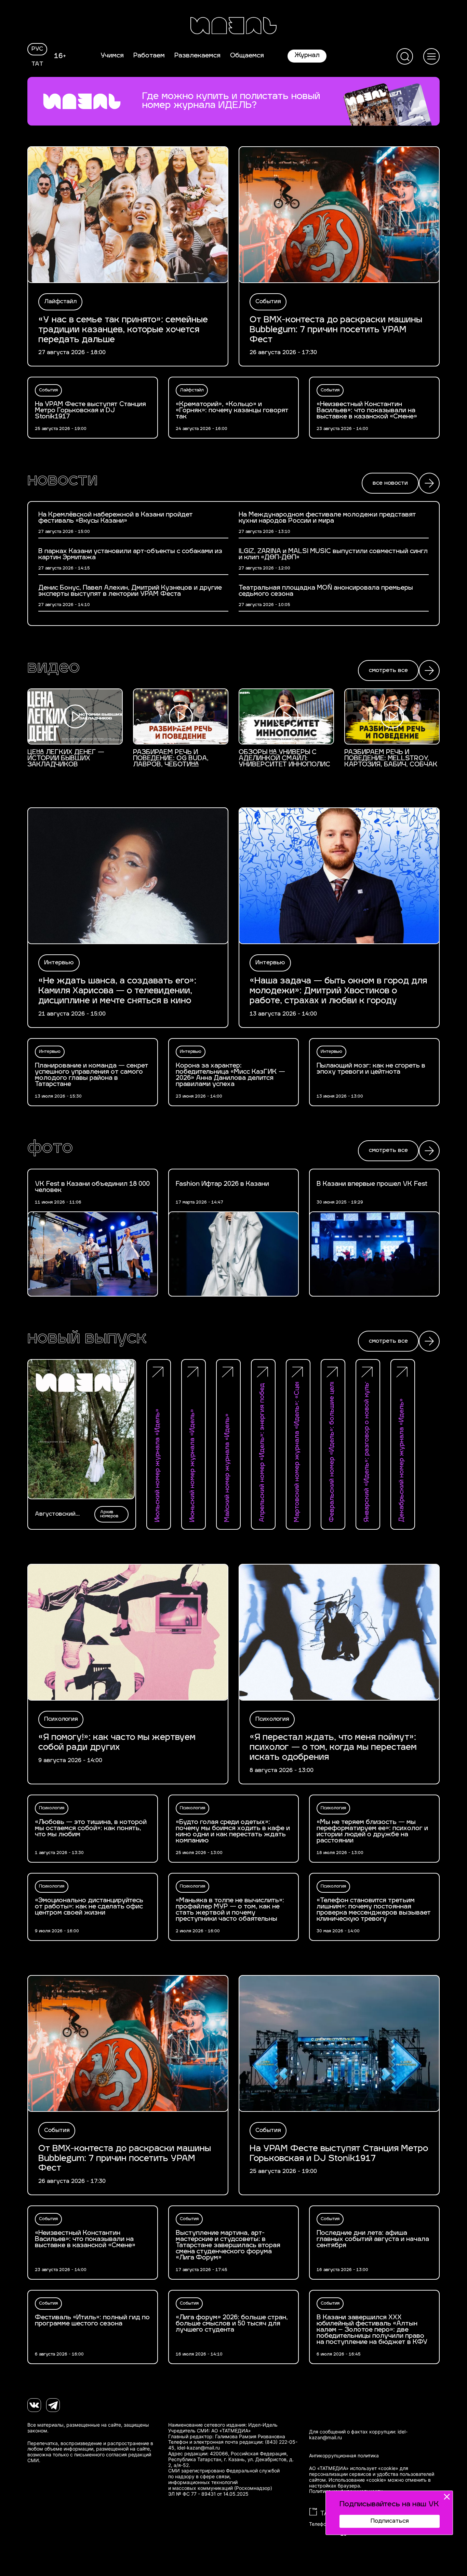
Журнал (307, 56)
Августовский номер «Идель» (57, 1514)
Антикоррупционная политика (344, 2456)
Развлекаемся (197, 56)
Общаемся (247, 56)
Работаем (149, 56)
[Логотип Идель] (233, 26)
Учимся (112, 56)
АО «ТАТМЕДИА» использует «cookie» (354, 2468)
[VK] (34, 2405)
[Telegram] (53, 2405)
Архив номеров (109, 1514)
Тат (37, 64)
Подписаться (390, 2521)
